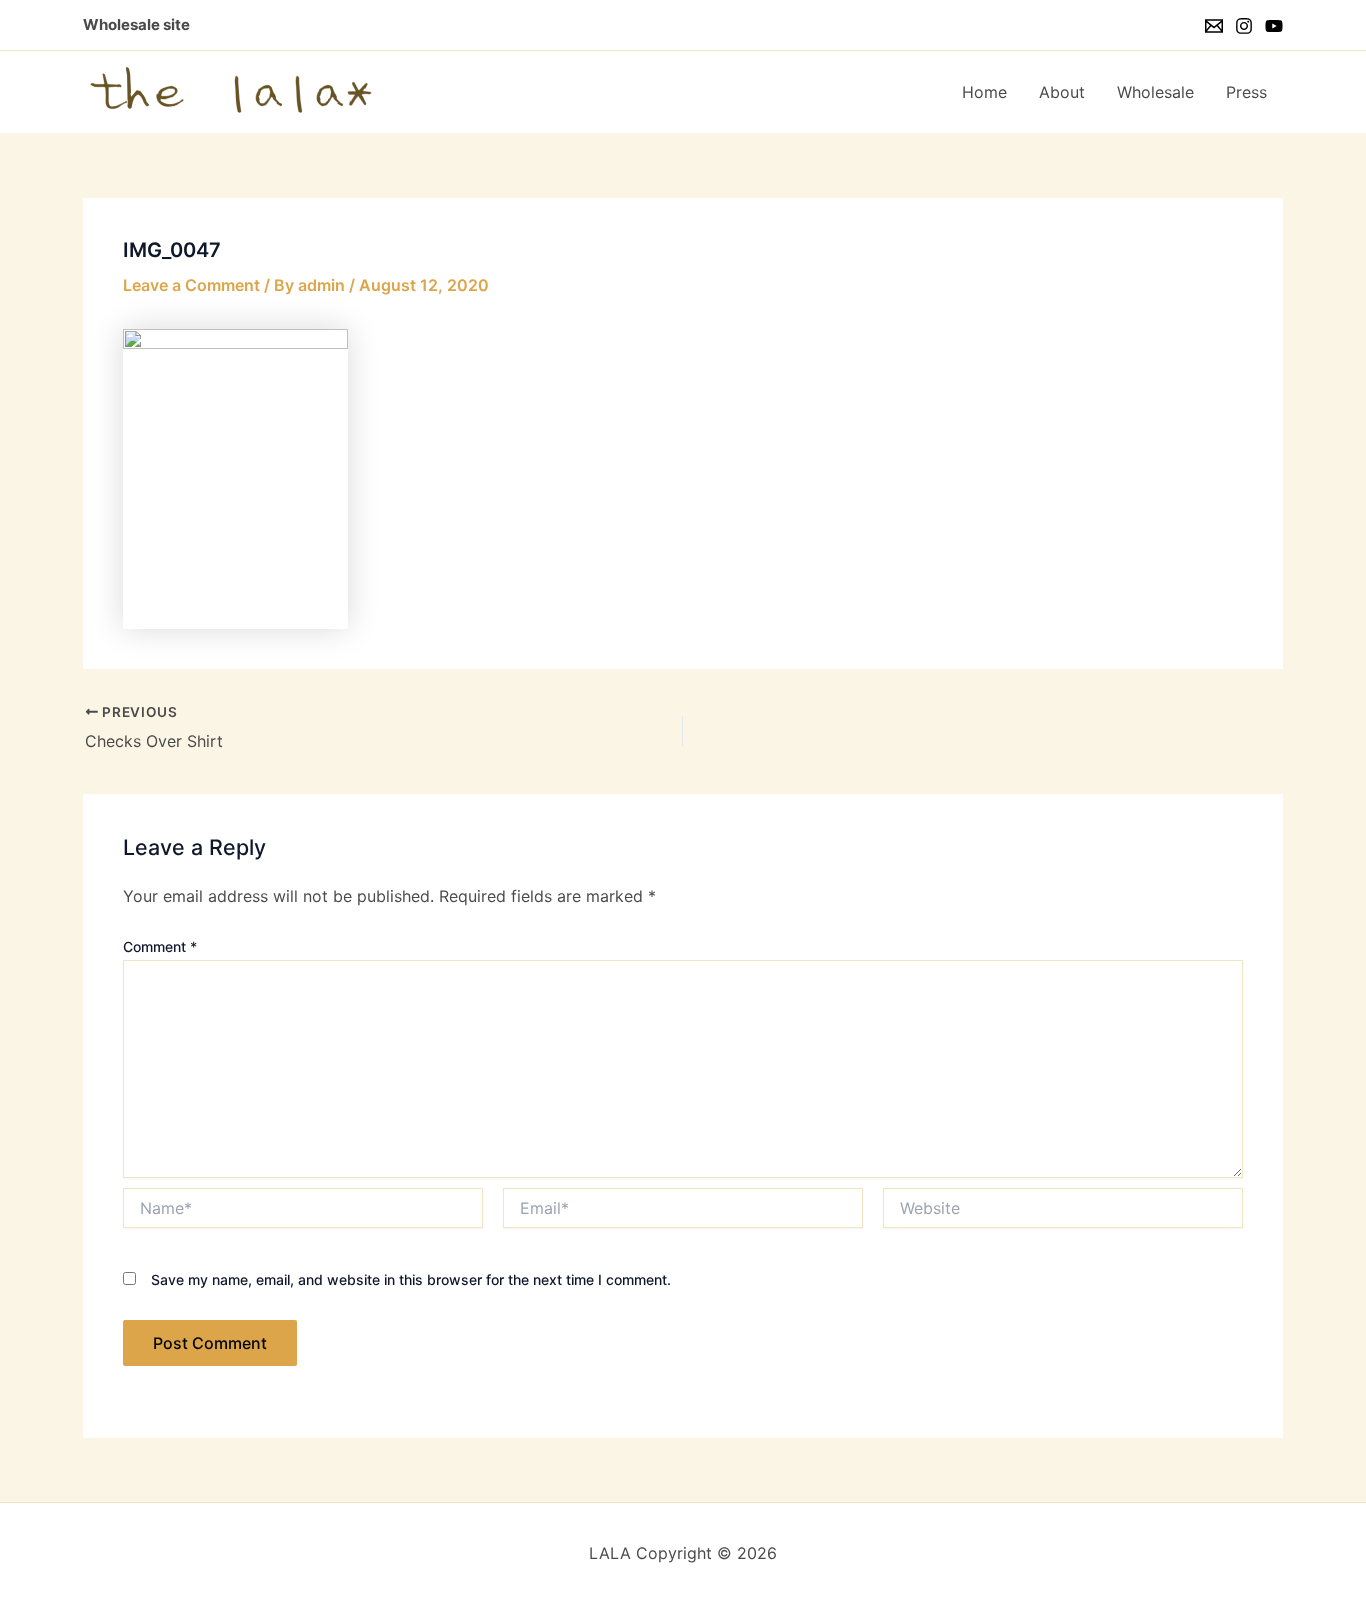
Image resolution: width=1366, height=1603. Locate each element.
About (1062, 92)
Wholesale (1155, 92)
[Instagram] (1244, 26)
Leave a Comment (191, 285)
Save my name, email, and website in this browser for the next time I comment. (411, 1279)
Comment (160, 946)
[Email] (1214, 26)
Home (984, 92)
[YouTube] (1274, 26)
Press (1246, 92)
